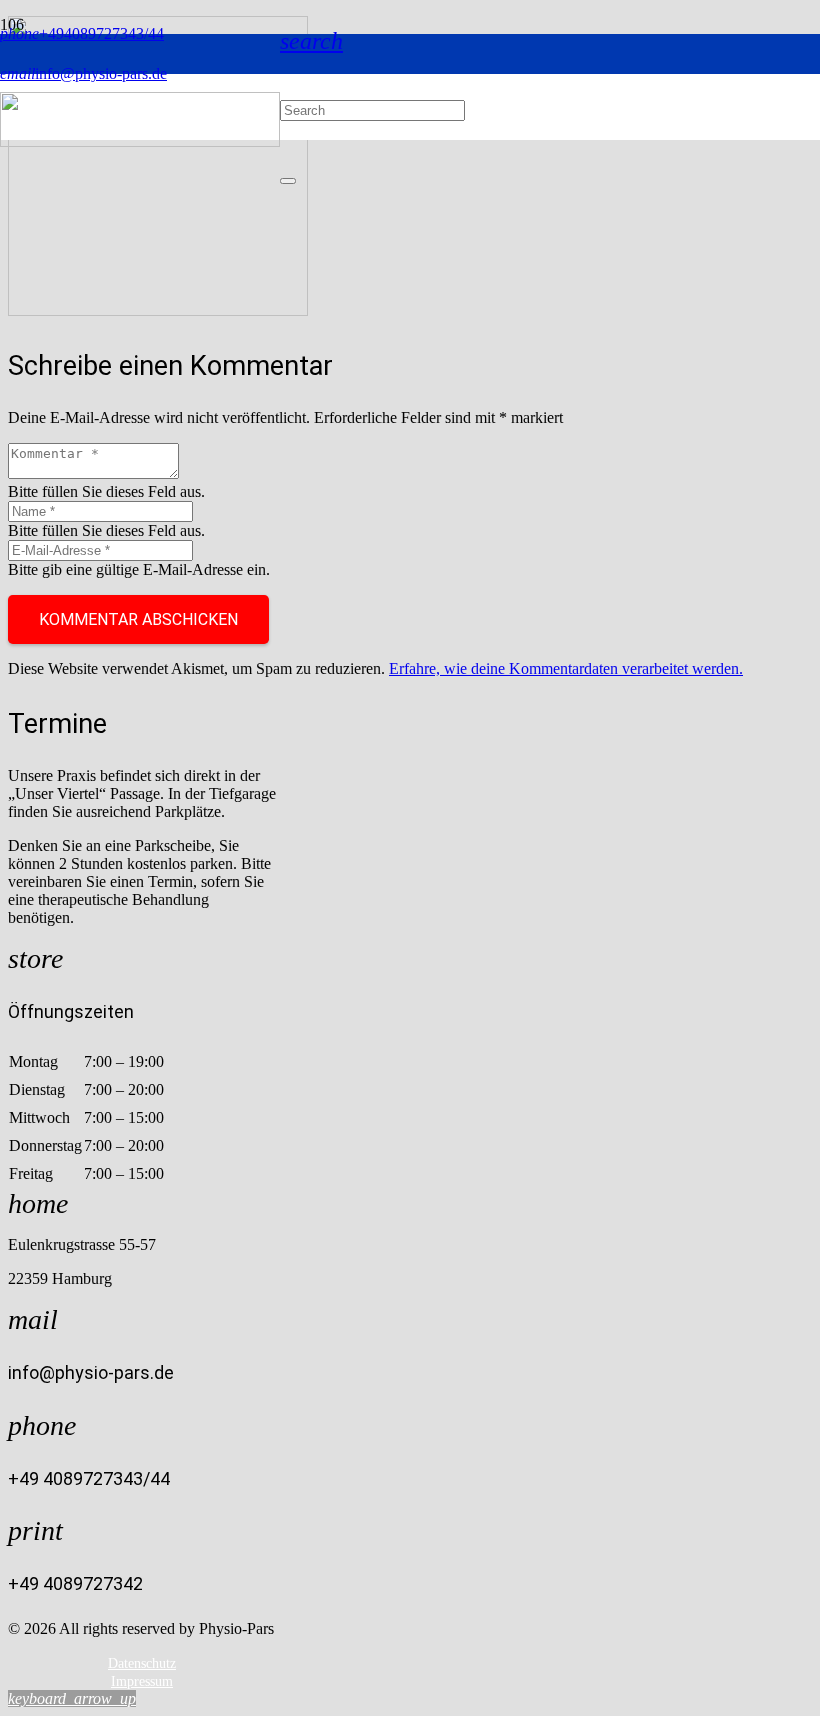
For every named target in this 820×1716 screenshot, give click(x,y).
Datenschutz (142, 1663)
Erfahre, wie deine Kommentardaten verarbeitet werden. (566, 668)
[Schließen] (288, 181)
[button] (311, 41)
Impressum (142, 1681)
